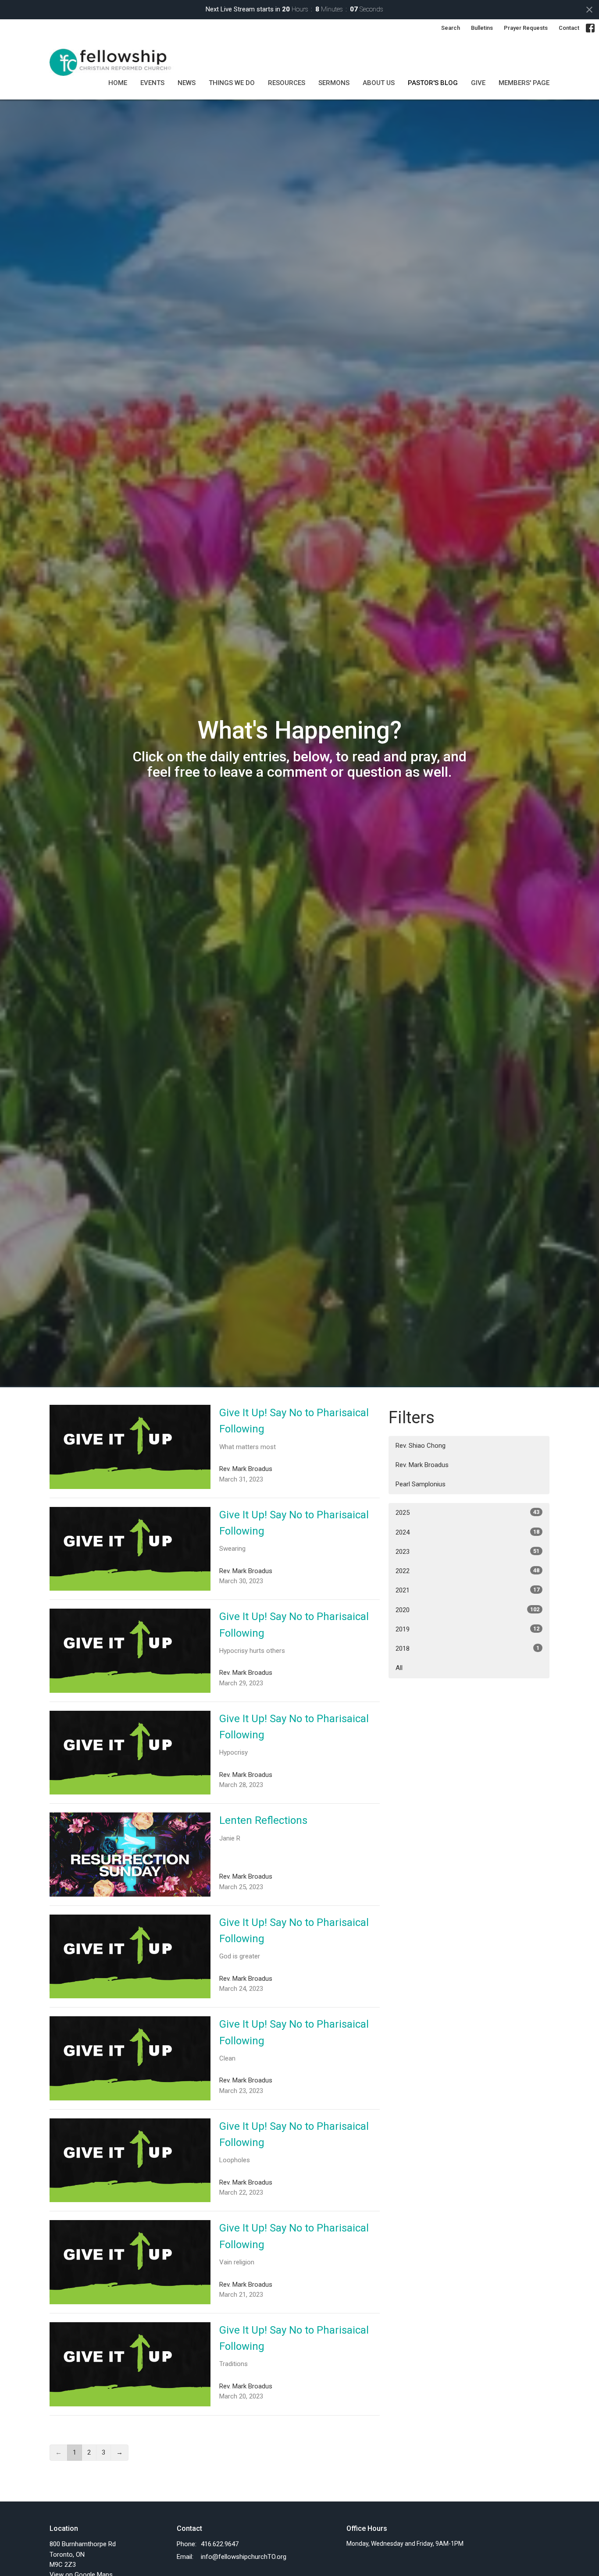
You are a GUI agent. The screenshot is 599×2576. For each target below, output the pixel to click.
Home (118, 83)
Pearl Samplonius (421, 1484)
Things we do (232, 83)
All (399, 1668)
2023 (467, 1552)
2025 (467, 1513)
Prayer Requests (526, 28)
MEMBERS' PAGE (524, 83)
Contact (569, 28)
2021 (467, 1590)
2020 (467, 1610)
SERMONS (334, 83)
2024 (467, 1532)
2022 (467, 1571)
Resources (287, 83)
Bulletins (482, 28)
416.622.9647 (220, 2544)
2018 (467, 1649)
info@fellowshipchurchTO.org (244, 2557)
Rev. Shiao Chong (421, 1446)
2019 (467, 1629)
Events (152, 83)
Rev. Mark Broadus (422, 1465)
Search (451, 28)
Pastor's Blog (433, 83)
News (187, 83)
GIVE (478, 83)
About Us (379, 83)
